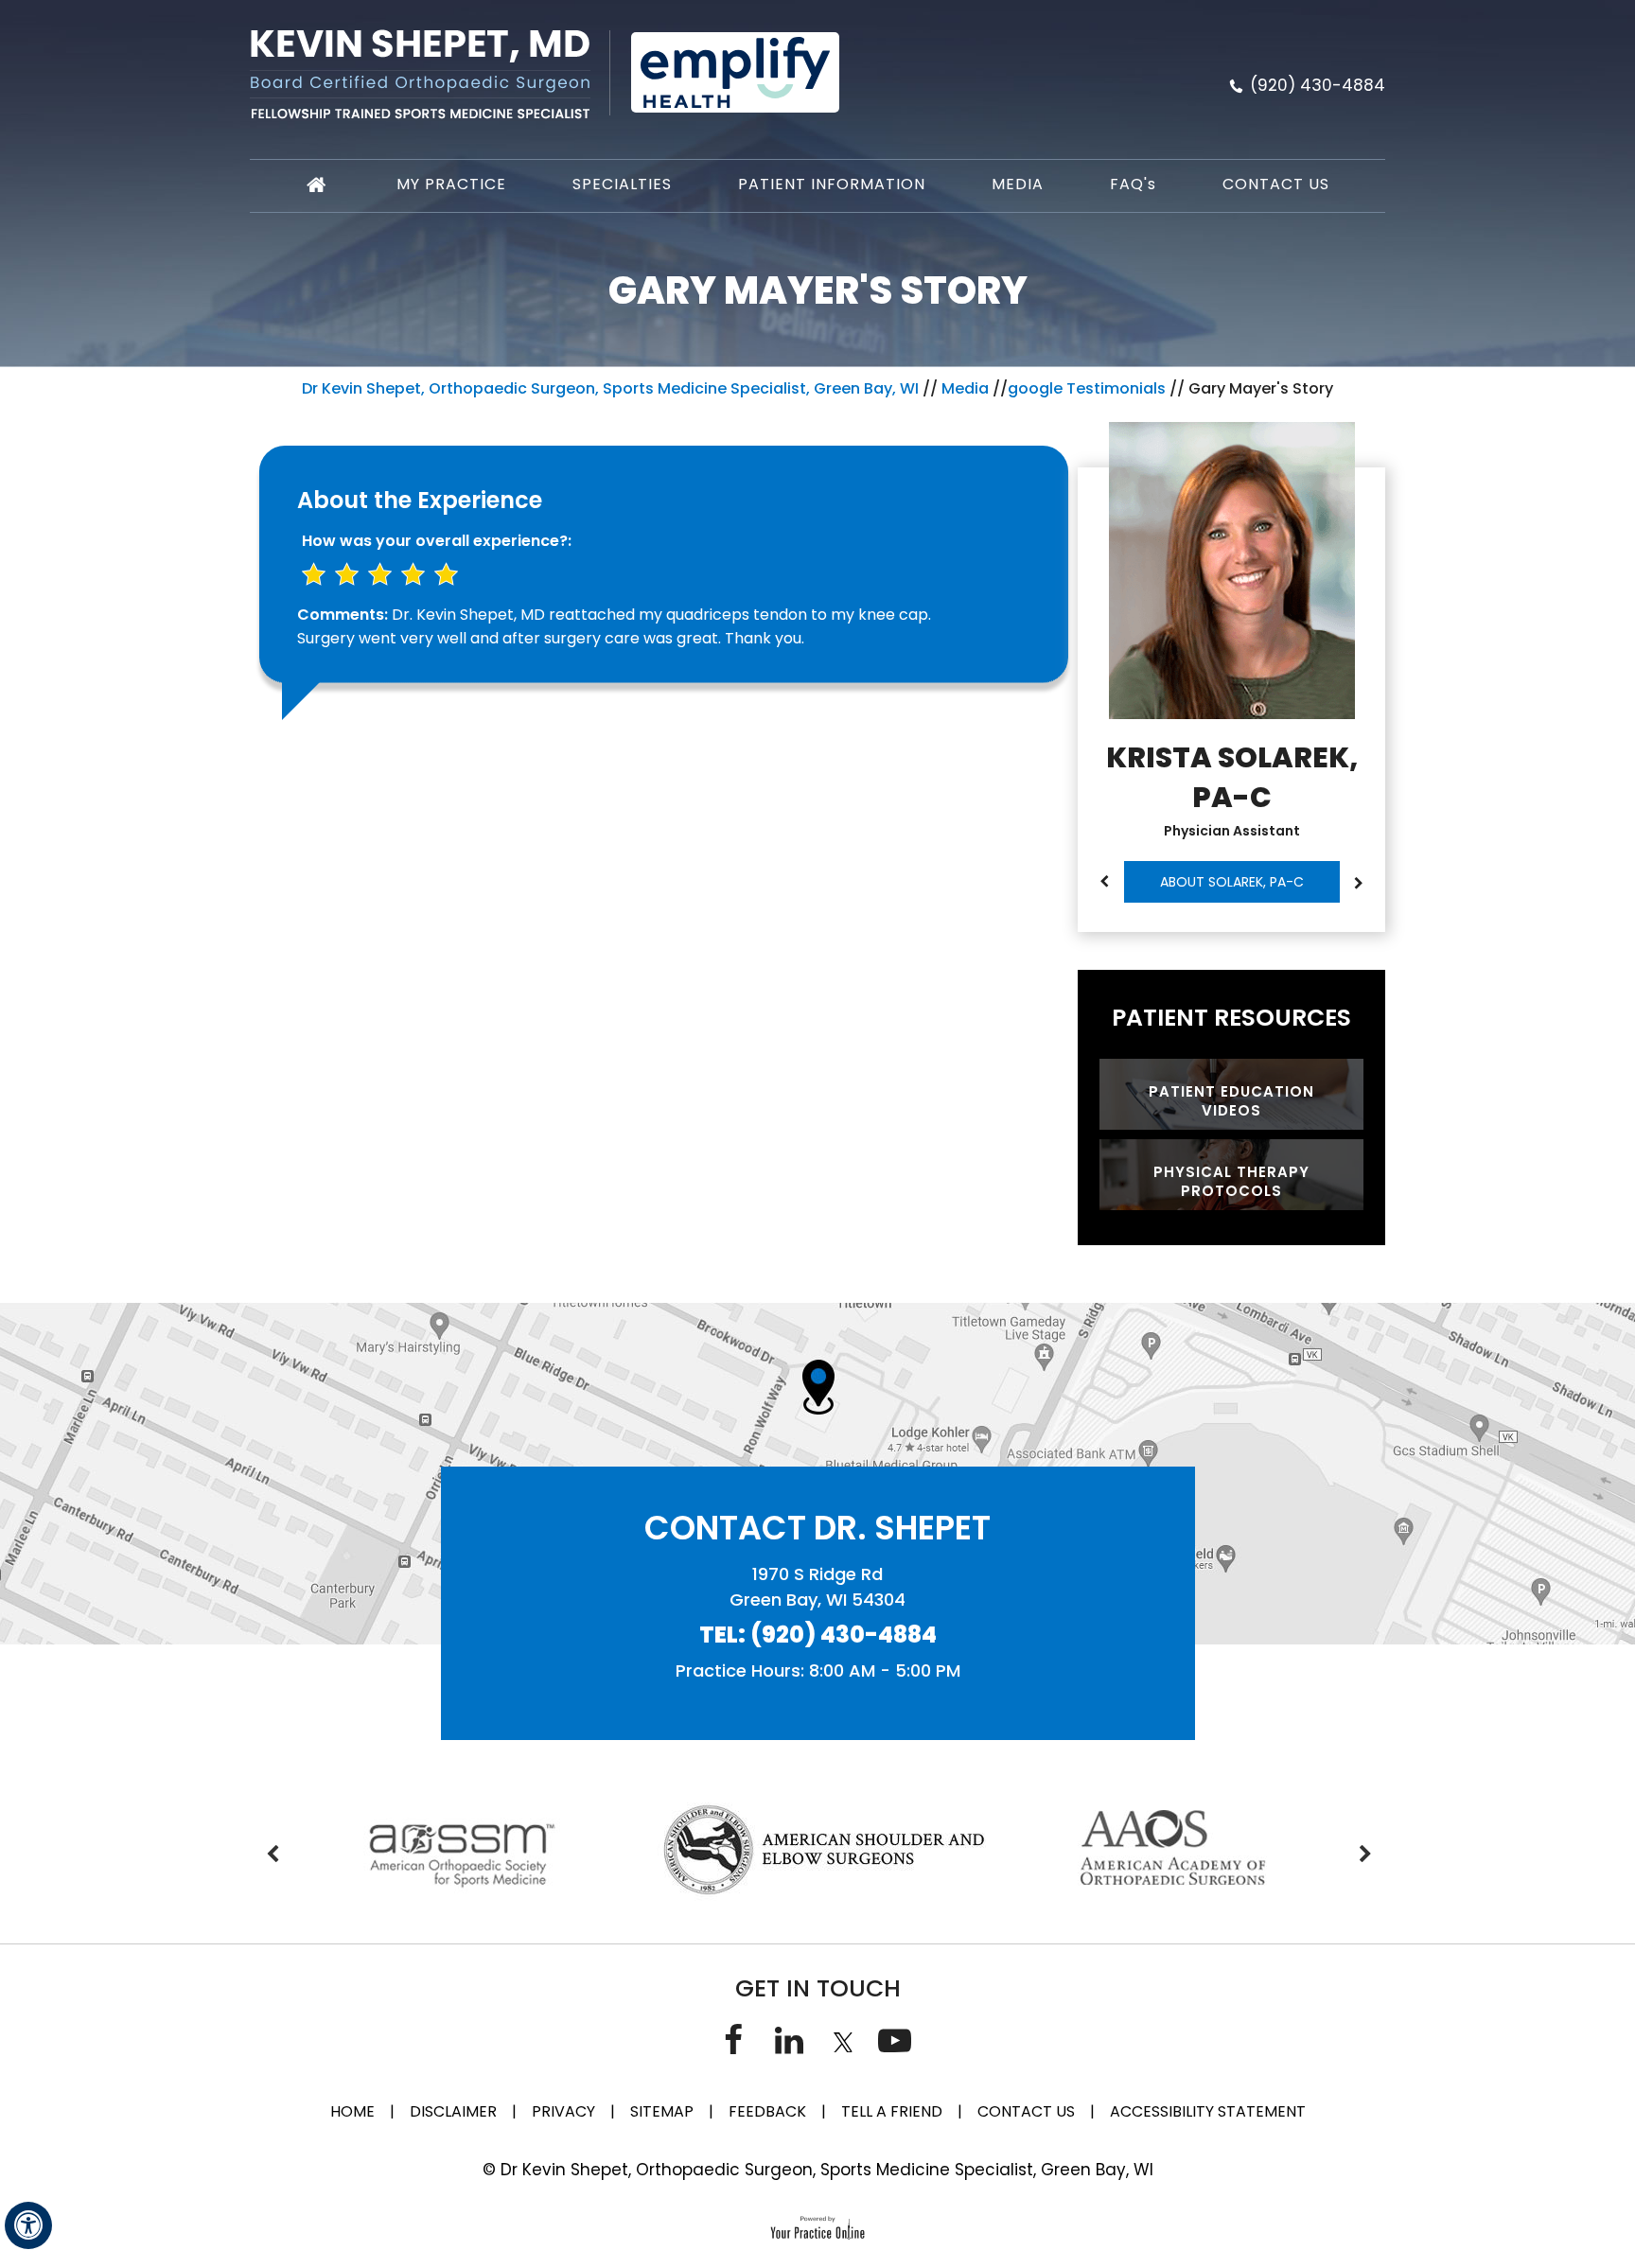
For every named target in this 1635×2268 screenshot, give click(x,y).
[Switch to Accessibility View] (28, 2225)
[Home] (318, 186)
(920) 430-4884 (1318, 85)
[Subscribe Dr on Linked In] (789, 2039)
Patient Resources (1231, 1018)
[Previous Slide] (1104, 882)
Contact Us (1276, 184)
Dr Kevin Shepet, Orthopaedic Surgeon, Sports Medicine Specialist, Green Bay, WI (610, 388)
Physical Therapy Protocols (1231, 1181)
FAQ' (1133, 184)
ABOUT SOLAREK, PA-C (1232, 882)
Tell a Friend (892, 2111)
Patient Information (832, 184)
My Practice (451, 184)
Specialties (622, 184)
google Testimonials (1087, 388)
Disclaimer (455, 2111)
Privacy (563, 2111)
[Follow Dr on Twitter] (841, 2039)
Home (352, 2111)
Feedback (767, 2111)
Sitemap (662, 2111)
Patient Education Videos (1231, 1101)
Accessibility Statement (1208, 2111)
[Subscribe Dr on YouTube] (895, 2039)
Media (1018, 184)
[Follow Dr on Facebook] (733, 2039)
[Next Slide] (1359, 884)
